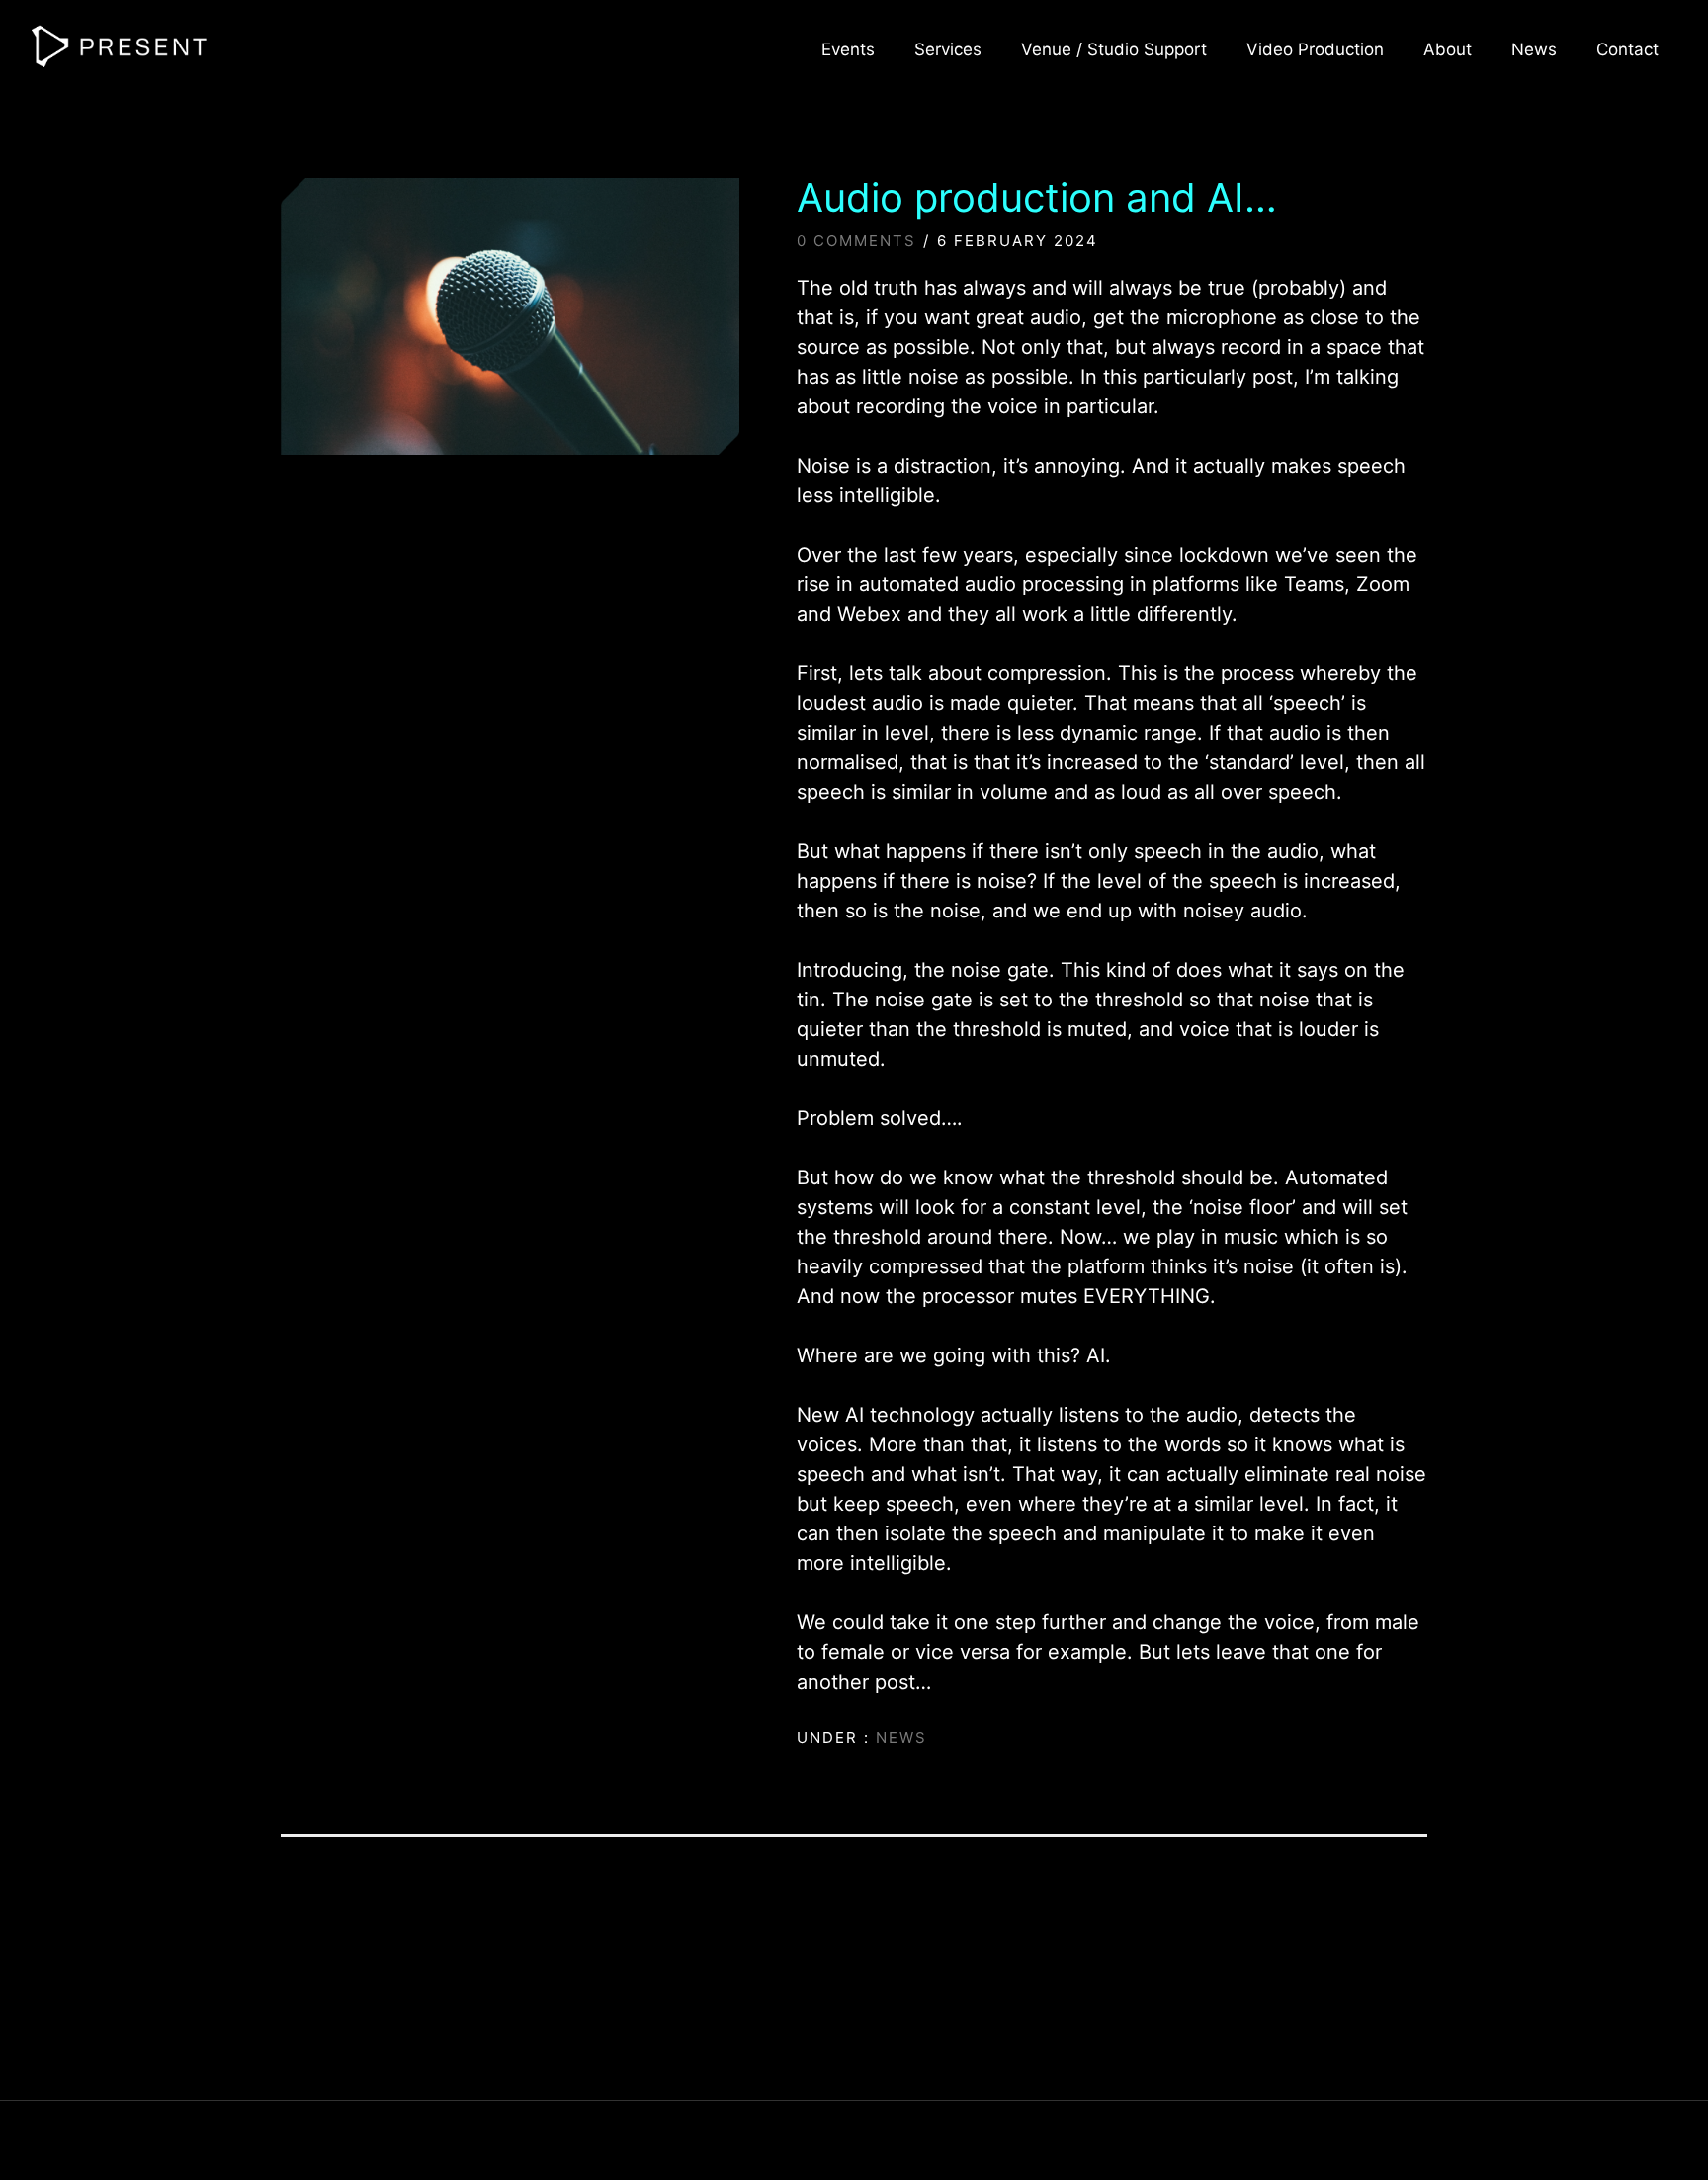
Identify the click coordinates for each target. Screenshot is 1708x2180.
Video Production (1315, 49)
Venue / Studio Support (1114, 49)
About (1448, 49)
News (1534, 49)
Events (848, 49)
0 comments (856, 241)
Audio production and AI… (1037, 198)
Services (948, 49)
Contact (1627, 49)
